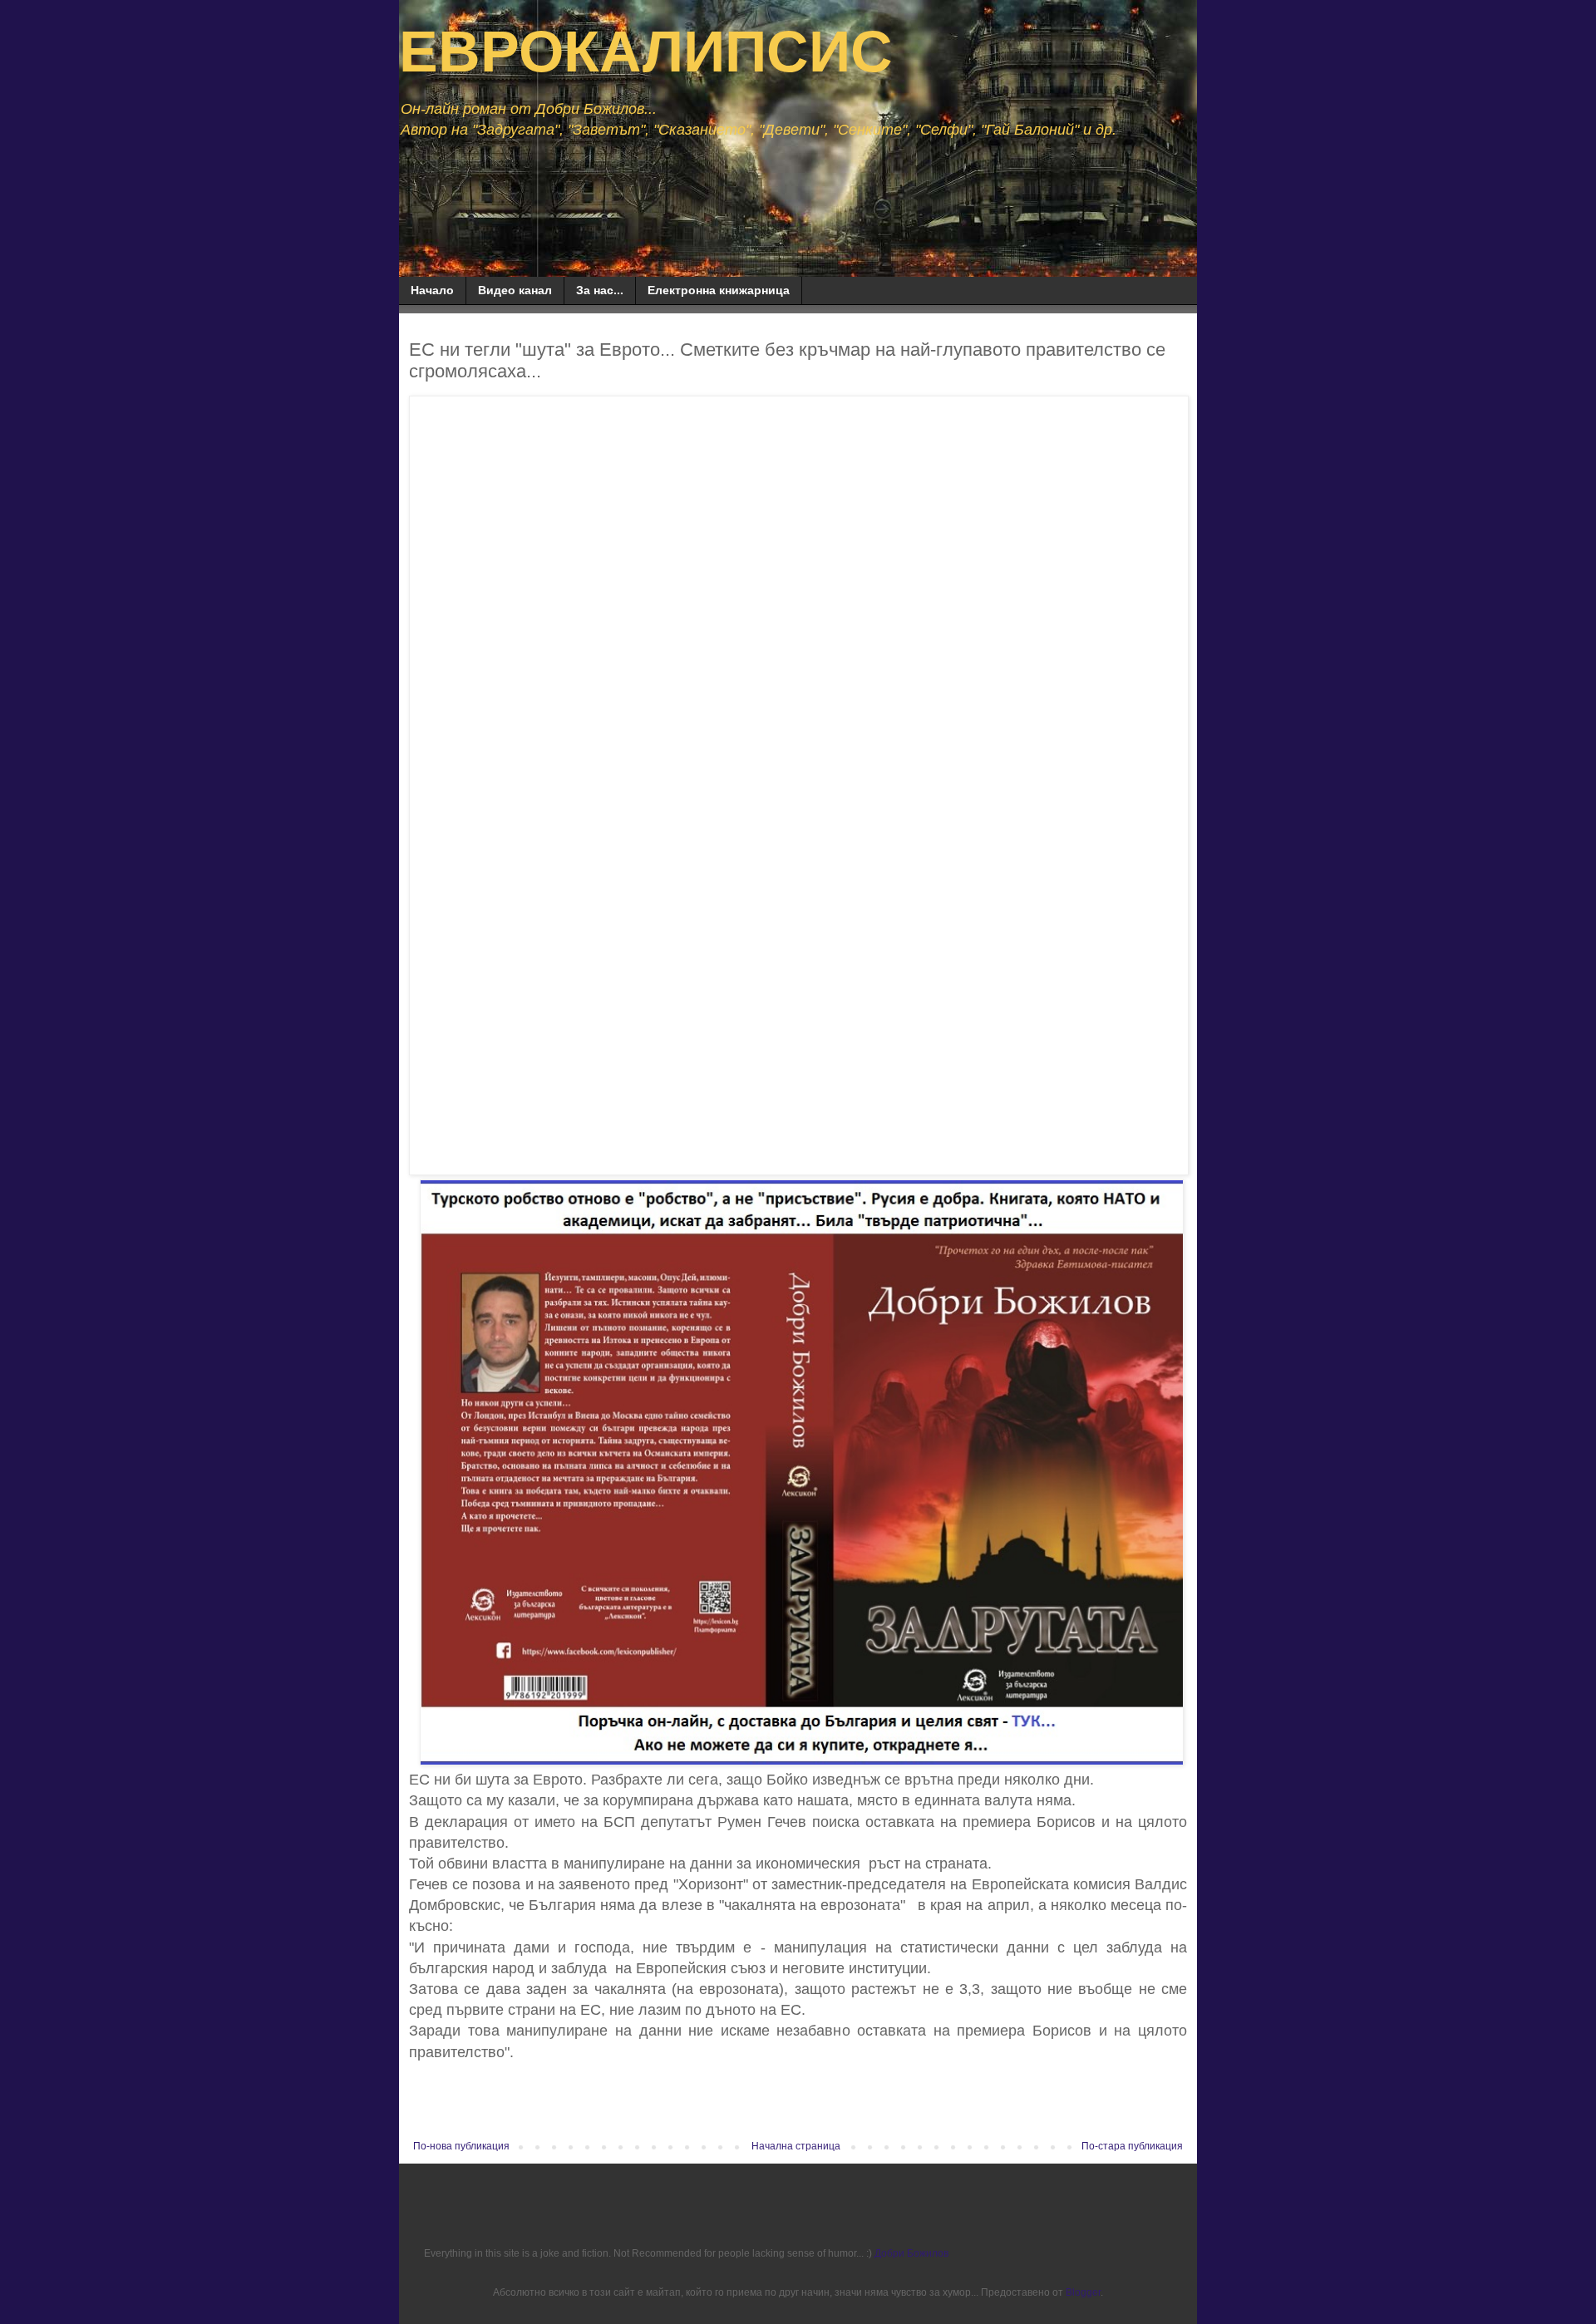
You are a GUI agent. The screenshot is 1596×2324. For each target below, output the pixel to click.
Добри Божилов (911, 2253)
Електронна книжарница (719, 290)
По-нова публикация (461, 2146)
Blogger (1083, 2292)
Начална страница (796, 2146)
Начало (432, 290)
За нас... (600, 290)
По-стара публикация (1132, 2146)
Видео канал (515, 290)
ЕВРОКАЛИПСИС (646, 52)
